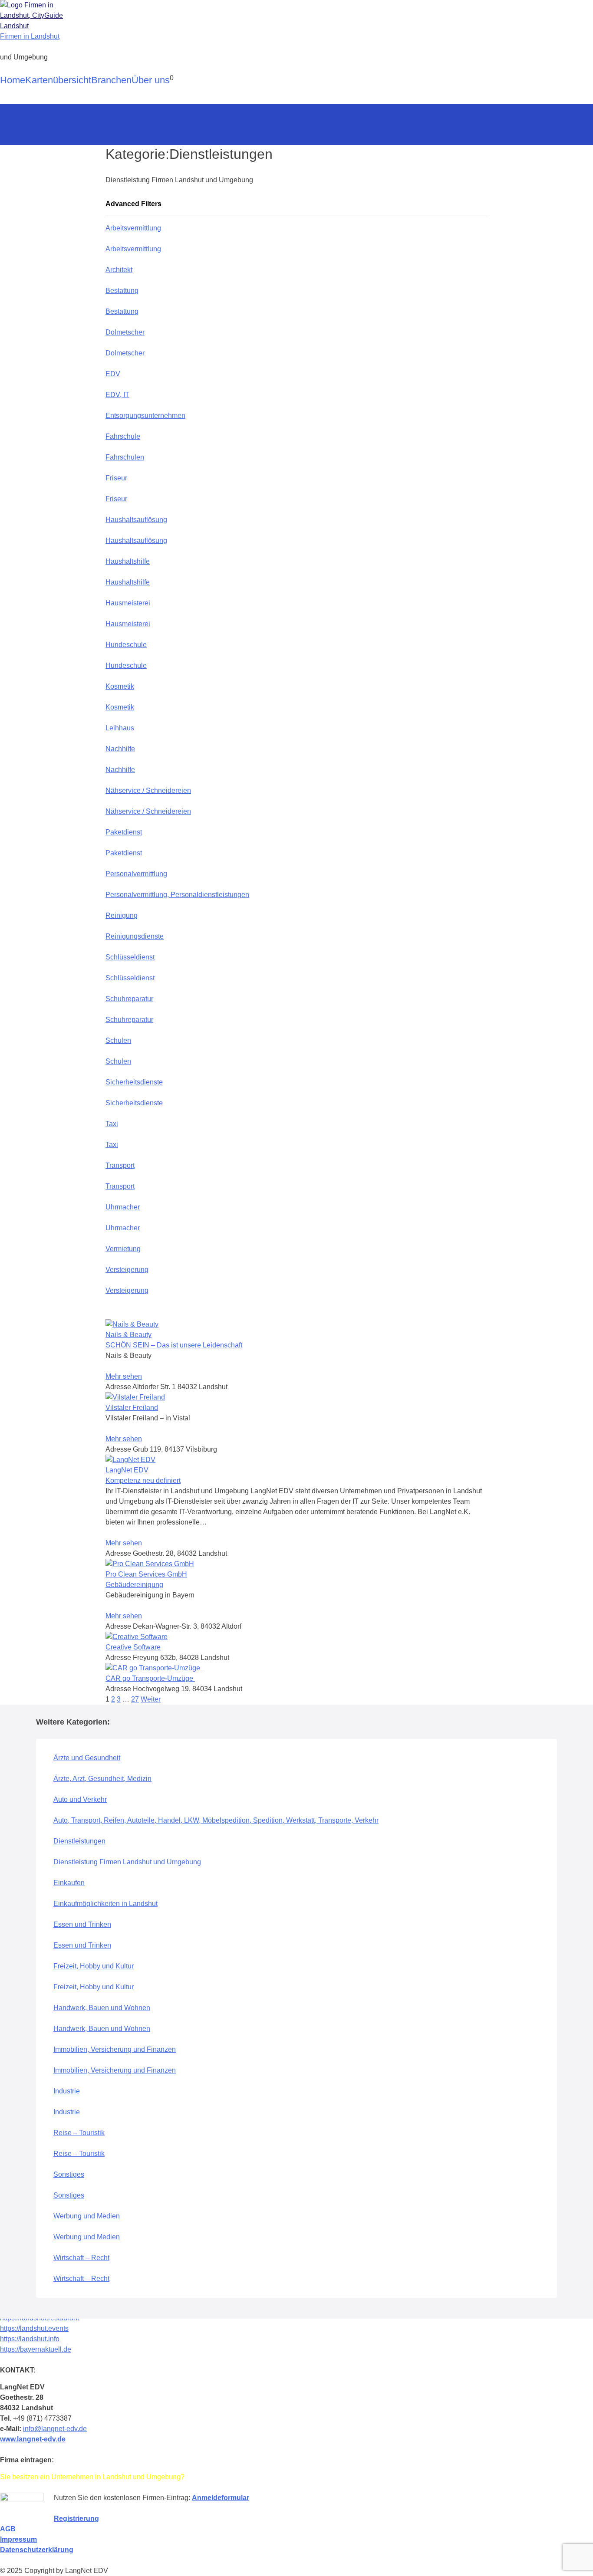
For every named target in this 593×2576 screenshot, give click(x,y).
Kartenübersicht (58, 80)
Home (13, 80)
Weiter (151, 1699)
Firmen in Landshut (30, 36)
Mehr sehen (124, 1376)
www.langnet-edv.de (33, 2439)
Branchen (111, 80)
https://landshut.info (30, 2339)
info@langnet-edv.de (55, 2429)
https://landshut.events (34, 2328)
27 (135, 1699)
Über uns (151, 80)
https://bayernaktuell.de (36, 2349)
